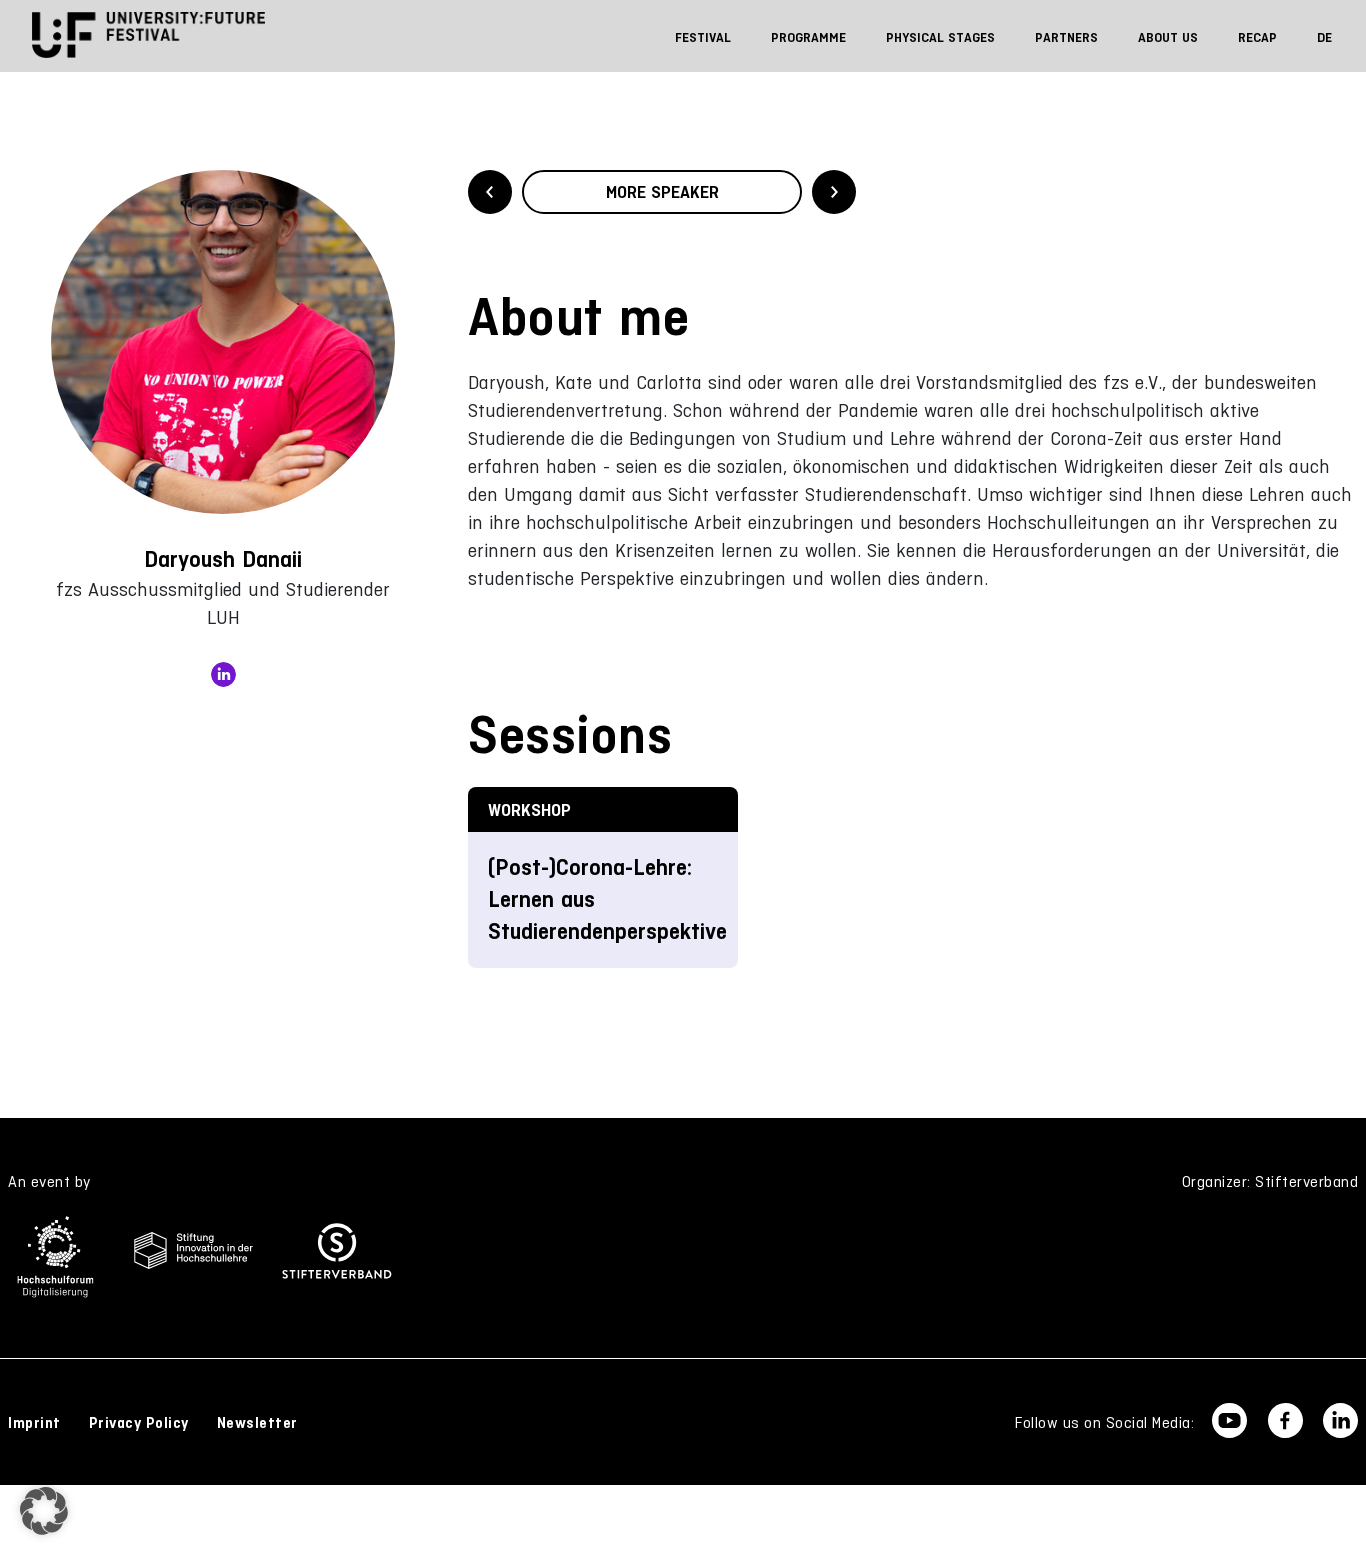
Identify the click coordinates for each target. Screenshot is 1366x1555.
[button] (44, 1511)
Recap (1257, 37)
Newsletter (257, 1423)
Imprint (34, 1423)
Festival (703, 37)
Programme (808, 37)
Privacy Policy (139, 1423)
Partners (1066, 37)
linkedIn (223, 674)
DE (1324, 37)
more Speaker (662, 192)
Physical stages (940, 37)
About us (1168, 37)
